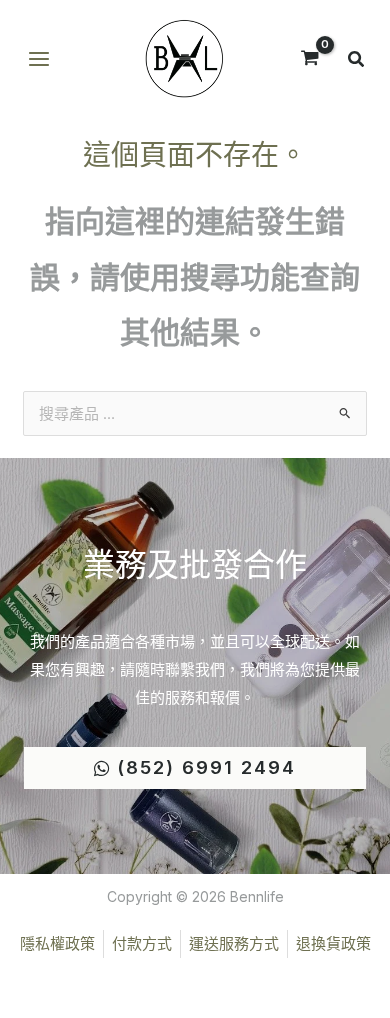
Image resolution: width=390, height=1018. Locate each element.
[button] (357, 61)
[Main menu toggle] (38, 59)
